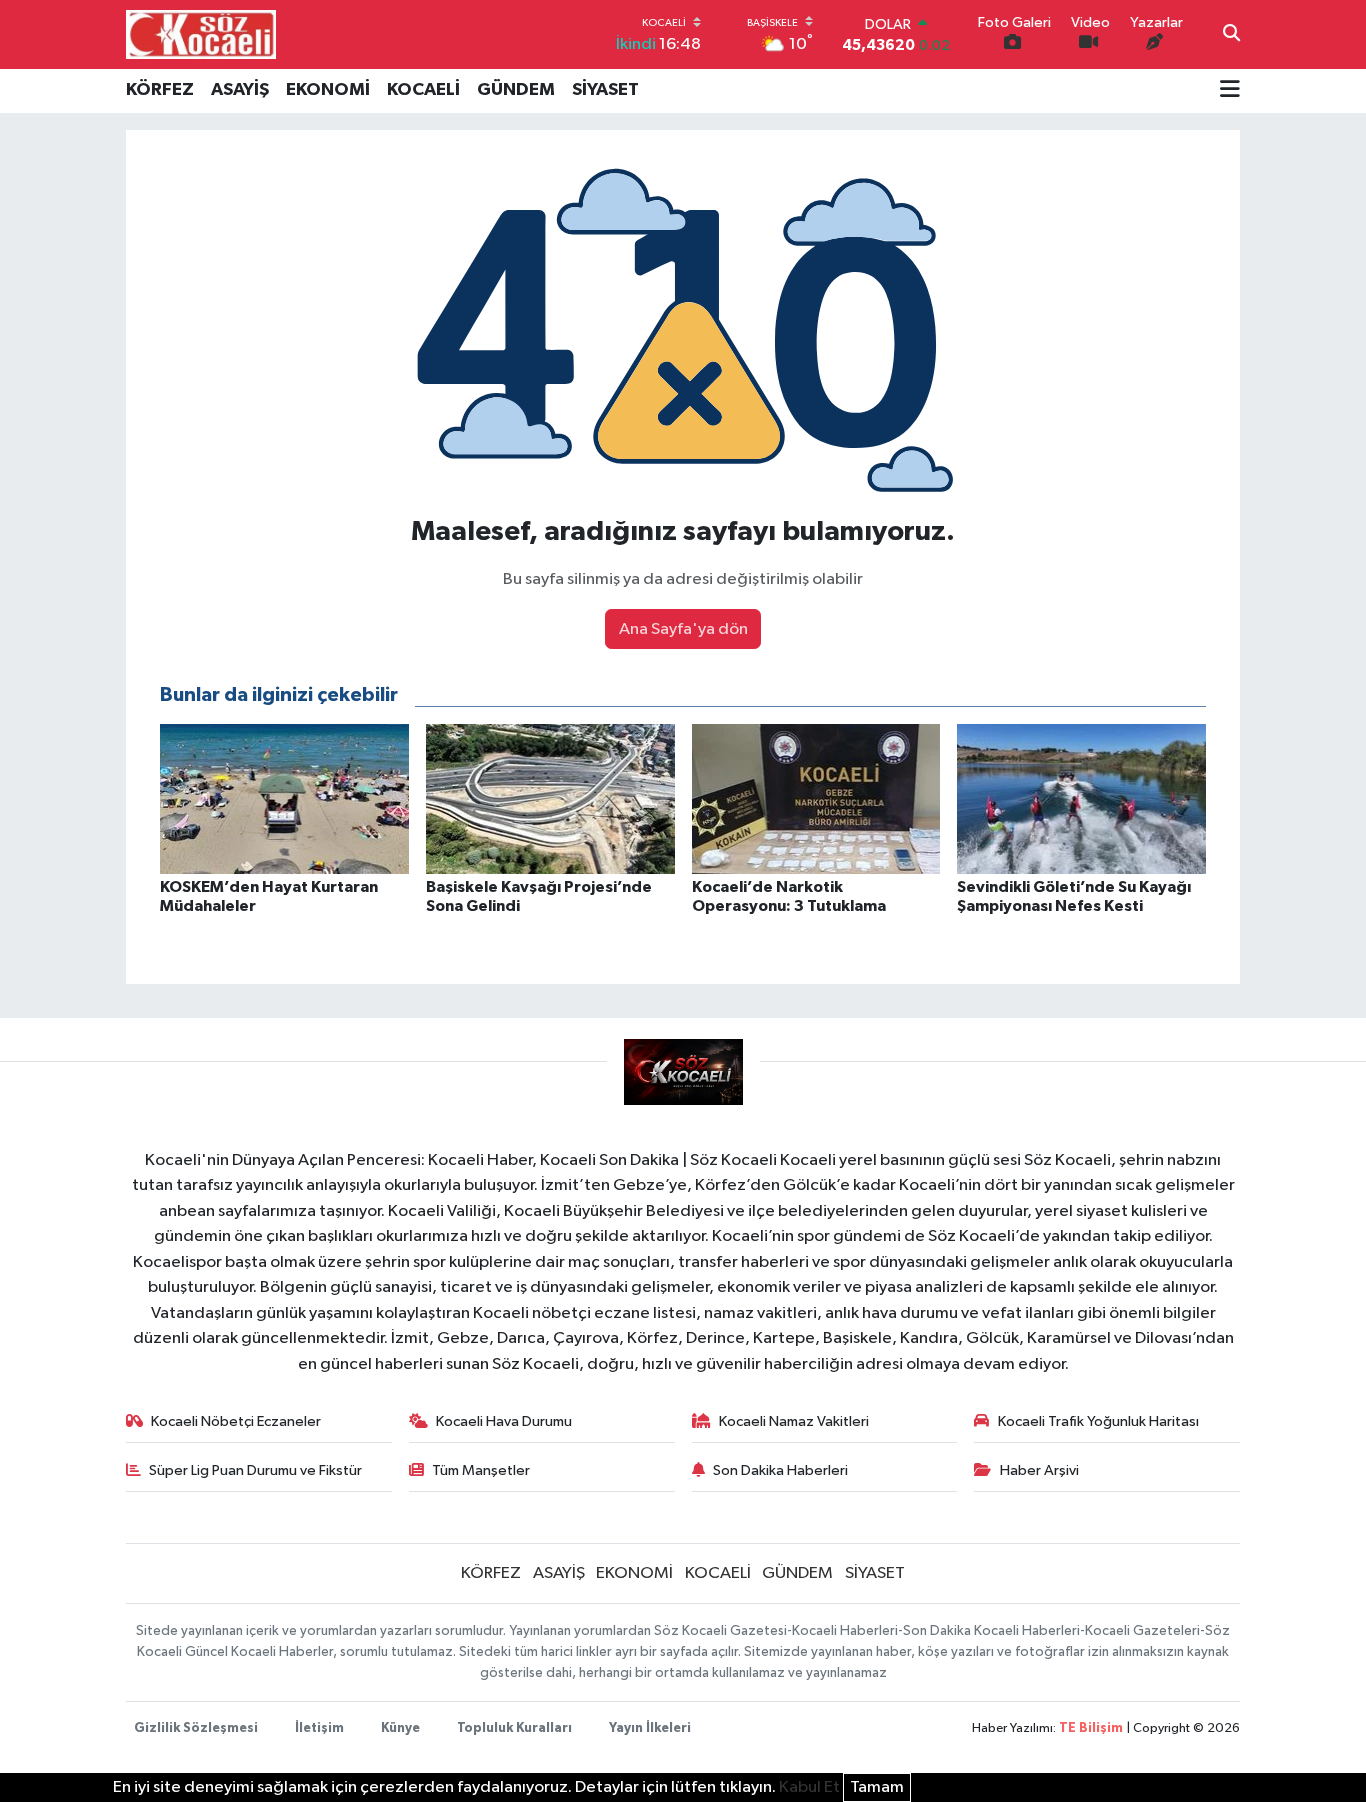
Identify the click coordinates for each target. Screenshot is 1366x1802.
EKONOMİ (328, 90)
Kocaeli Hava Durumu (504, 1421)
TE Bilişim (1091, 1728)
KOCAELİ (423, 90)
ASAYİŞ (240, 90)
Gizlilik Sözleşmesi (196, 1728)
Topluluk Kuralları (514, 1728)
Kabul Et (809, 1787)
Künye (400, 1728)
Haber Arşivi (1039, 1470)
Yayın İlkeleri (650, 1728)
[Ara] (1231, 35)
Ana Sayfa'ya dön (683, 629)
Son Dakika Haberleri (780, 1470)
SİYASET (605, 90)
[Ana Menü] (1230, 91)
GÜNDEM (516, 90)
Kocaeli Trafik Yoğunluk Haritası (1098, 1421)
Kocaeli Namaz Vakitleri (794, 1421)
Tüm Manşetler (481, 1470)
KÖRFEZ (160, 90)
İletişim (319, 1728)
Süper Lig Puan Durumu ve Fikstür (255, 1470)
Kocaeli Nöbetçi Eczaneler (236, 1421)
